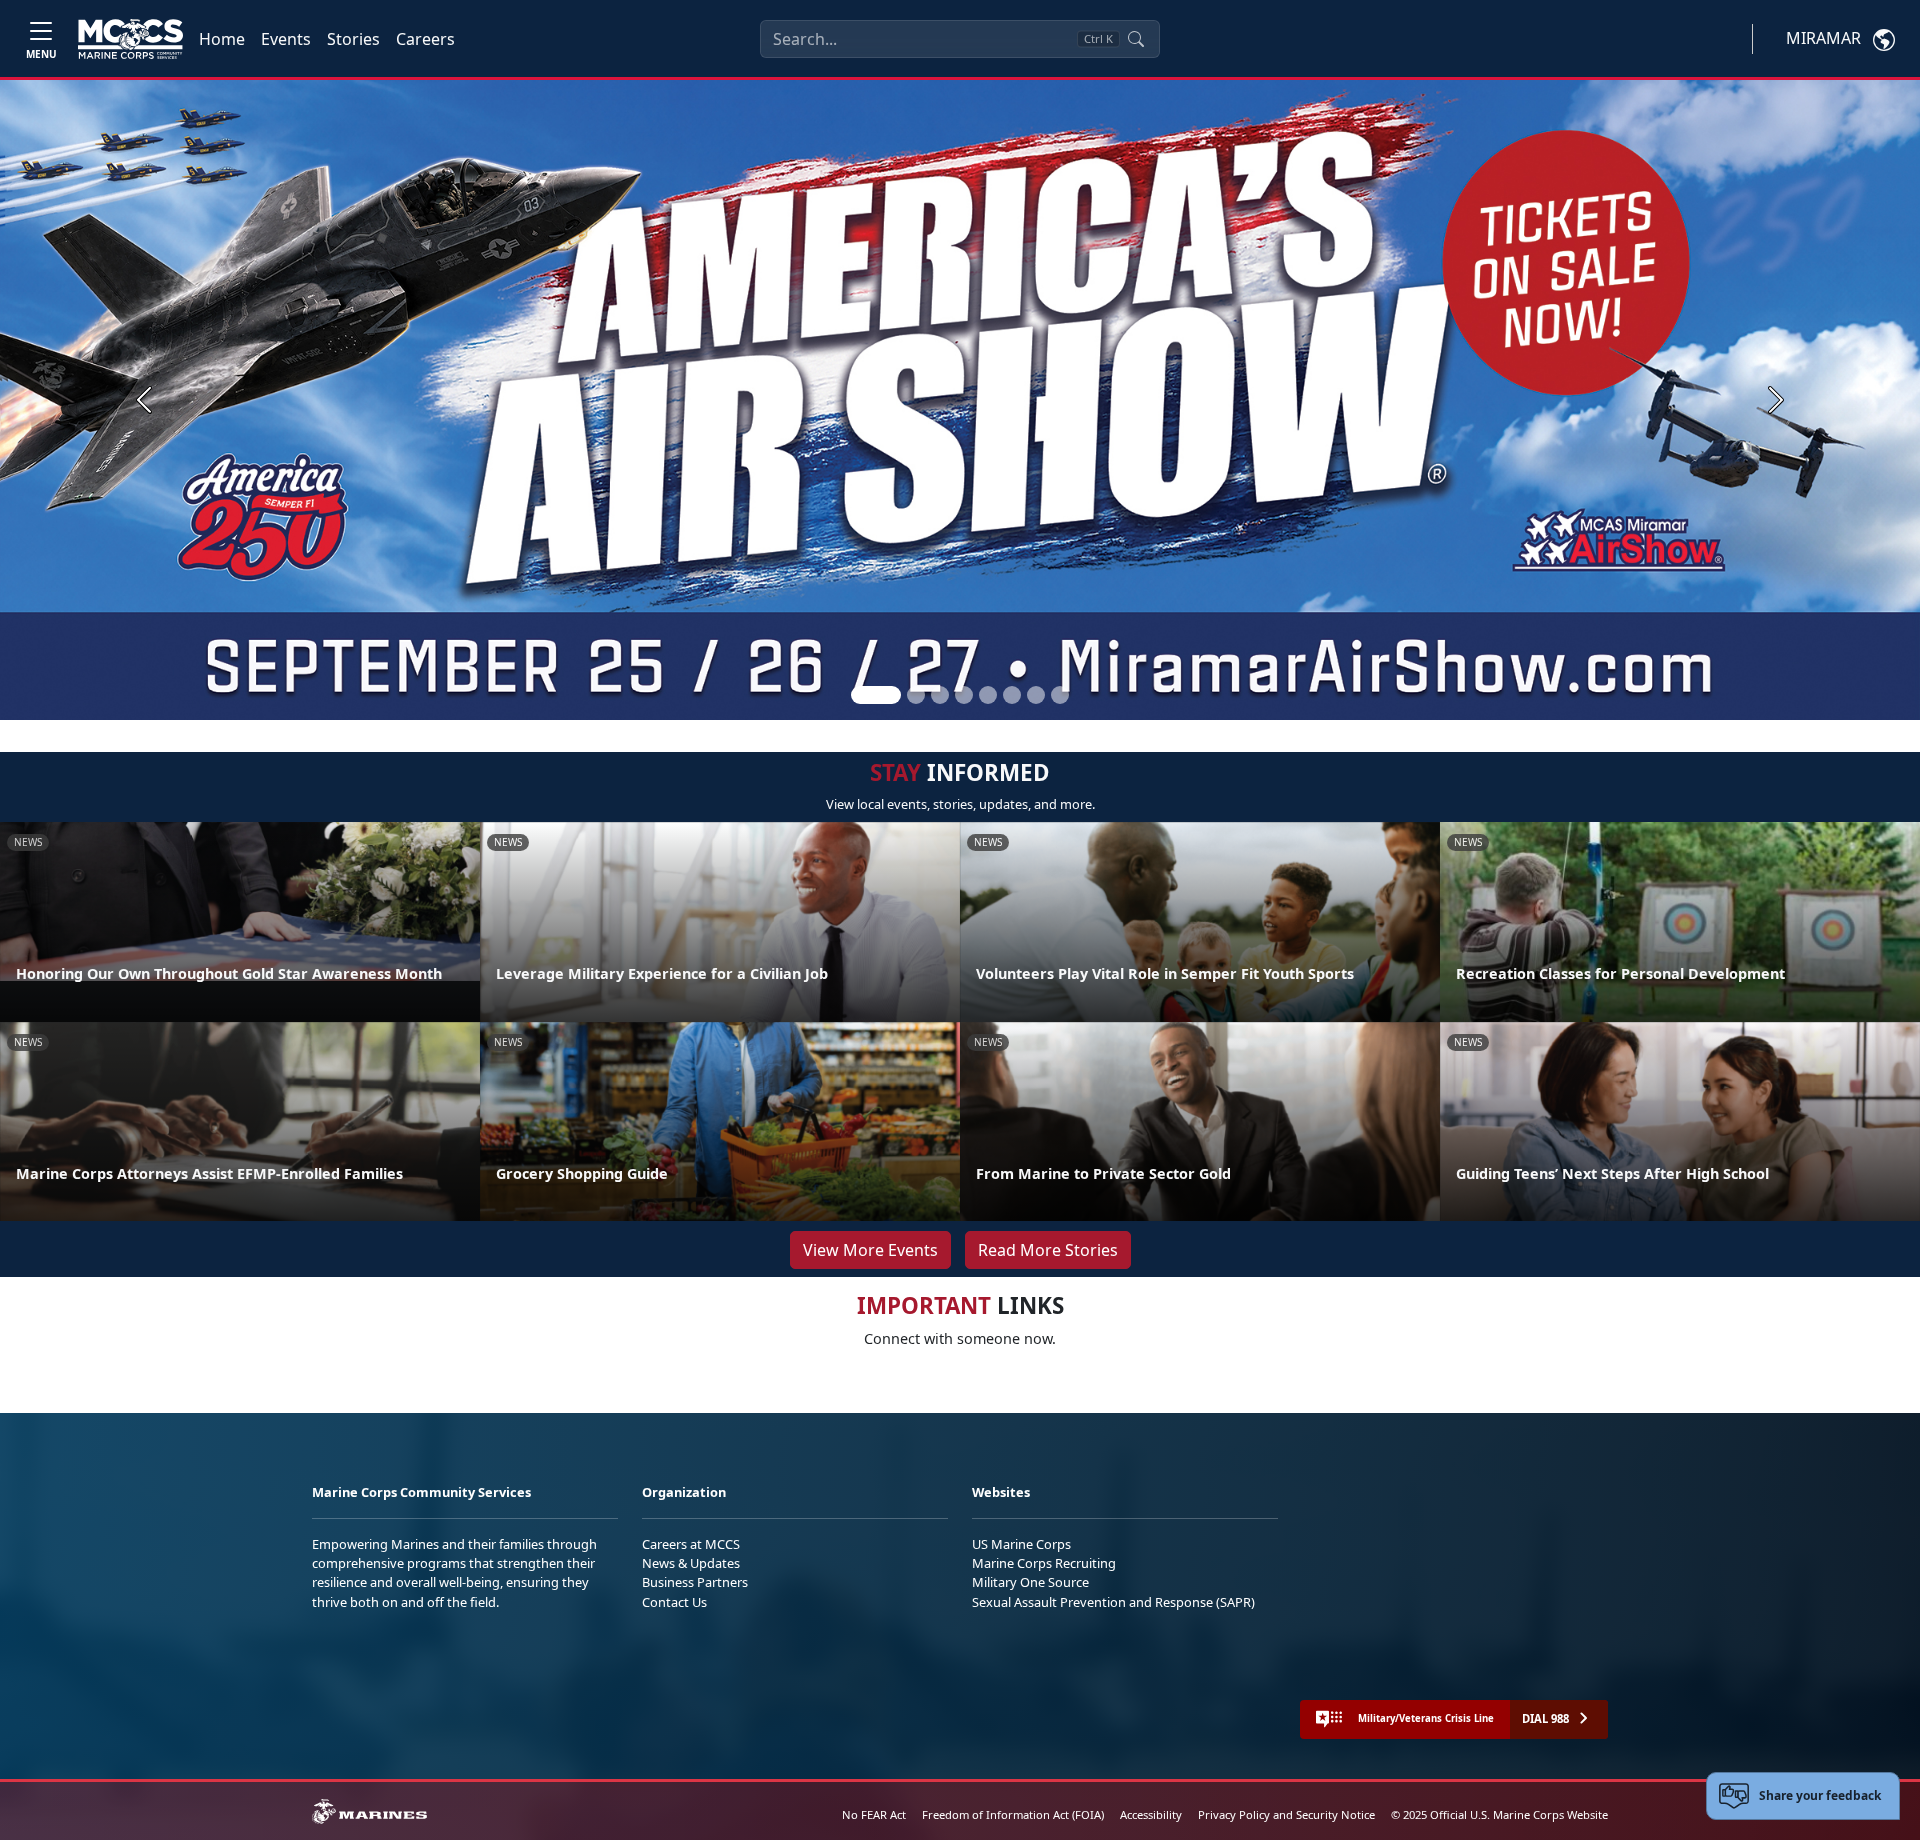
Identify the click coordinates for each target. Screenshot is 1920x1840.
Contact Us (674, 1602)
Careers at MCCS (691, 1544)
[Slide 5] (988, 695)
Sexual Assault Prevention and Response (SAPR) (1113, 1602)
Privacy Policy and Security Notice (1286, 1814)
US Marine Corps (1021, 1544)
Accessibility (1151, 1814)
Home (222, 39)
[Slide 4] (964, 695)
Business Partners (695, 1582)
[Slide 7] (1036, 695)
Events (286, 39)
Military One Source (1030, 1582)
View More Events (870, 1250)
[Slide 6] (1012, 695)
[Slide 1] (876, 695)
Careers (425, 39)
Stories (353, 39)
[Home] (130, 39)
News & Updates (691, 1563)
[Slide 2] (916, 695)
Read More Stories (1048, 1250)
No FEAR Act (874, 1814)
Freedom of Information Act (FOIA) (1013, 1814)
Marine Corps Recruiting (1044, 1563)
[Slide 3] (940, 695)
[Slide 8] (1060, 695)
